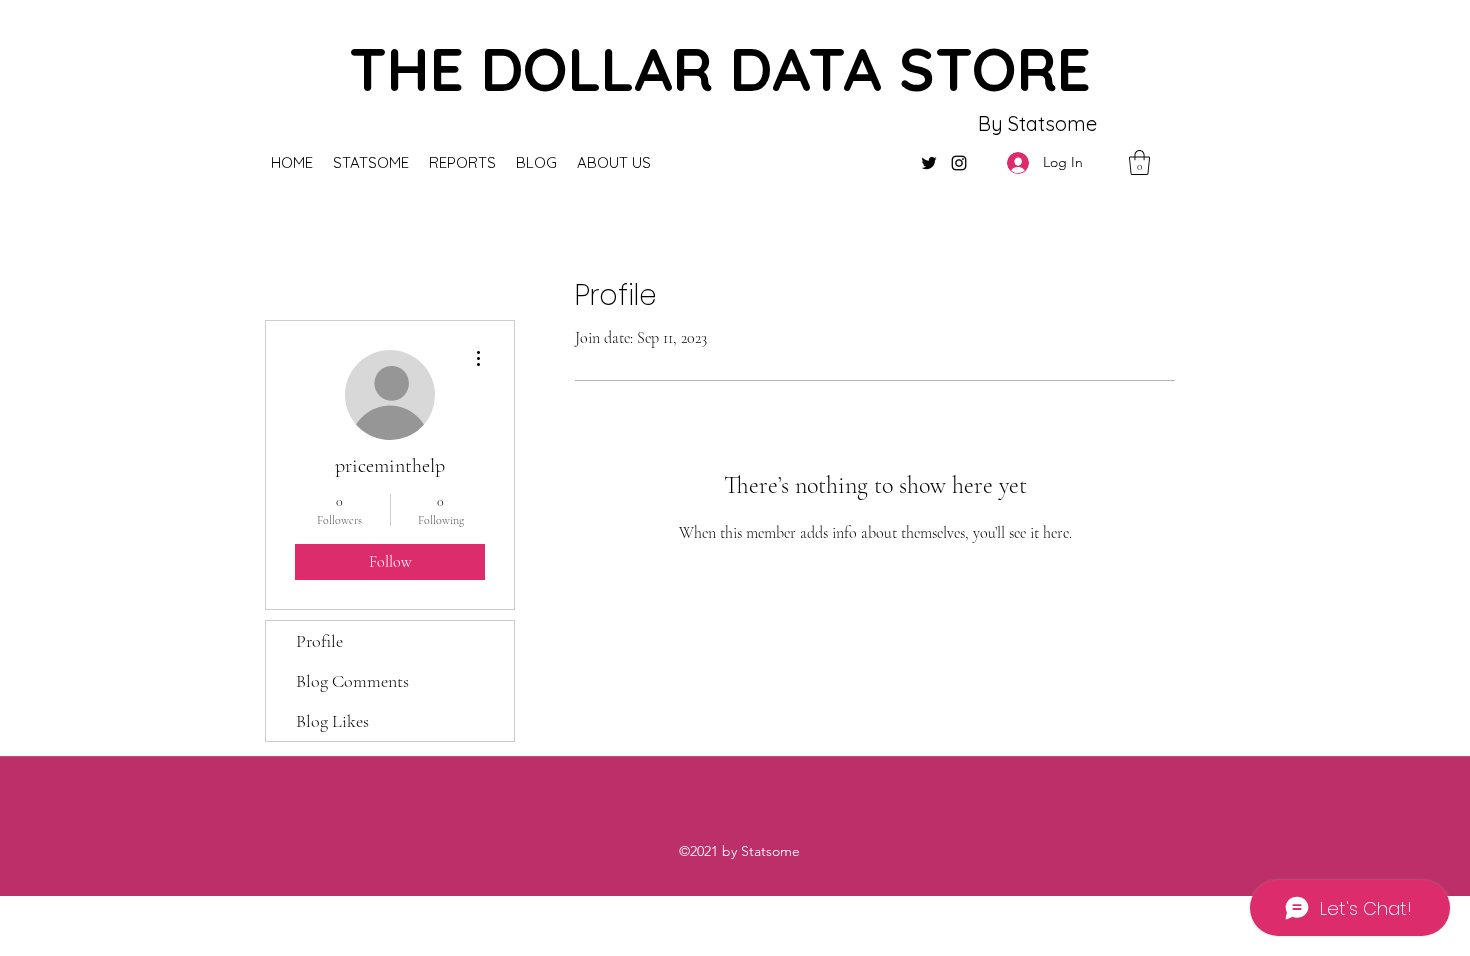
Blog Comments (352, 681)
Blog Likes (332, 721)
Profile (319, 641)
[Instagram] (959, 163)
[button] (1139, 162)
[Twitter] (929, 163)
